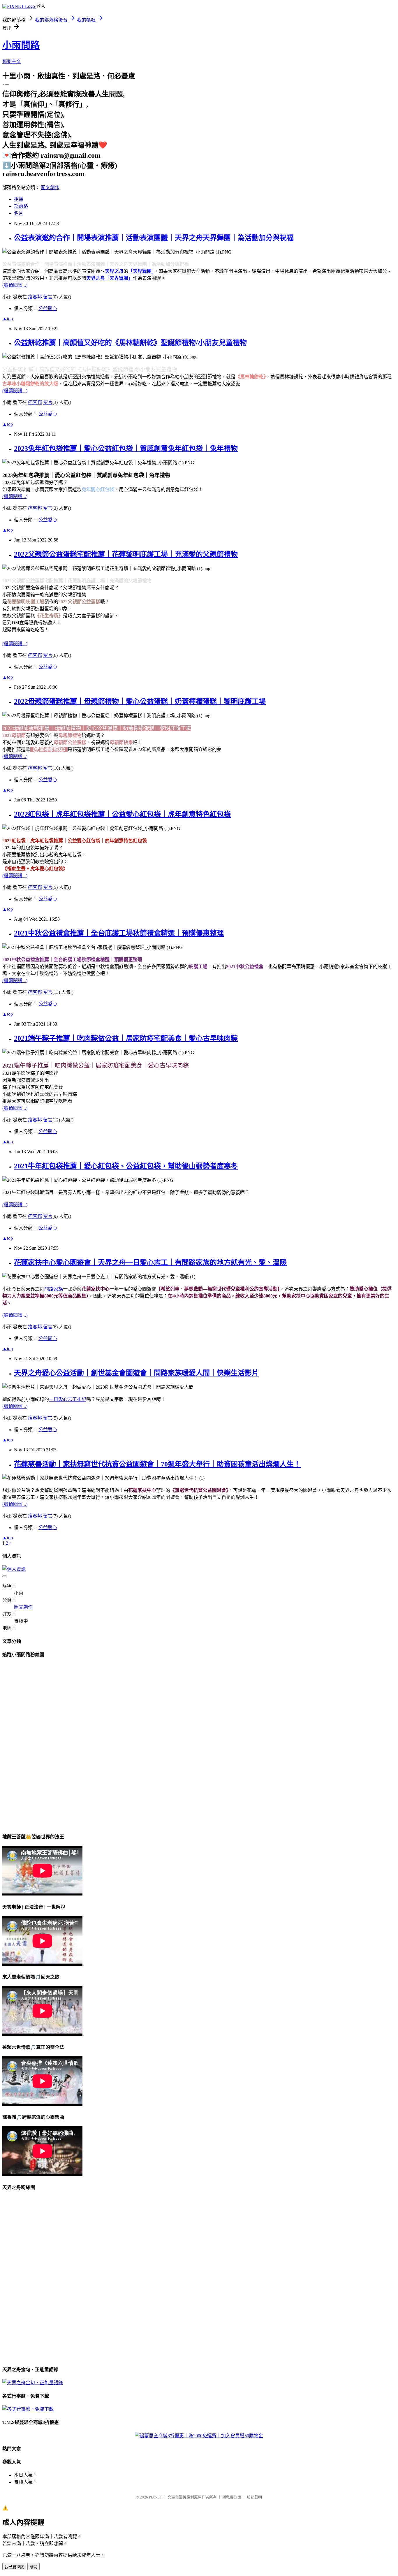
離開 (34, 2567)
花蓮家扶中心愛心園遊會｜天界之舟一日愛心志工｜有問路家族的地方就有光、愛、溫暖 (150, 1262)
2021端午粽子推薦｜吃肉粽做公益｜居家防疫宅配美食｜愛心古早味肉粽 (126, 1038)
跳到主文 (12, 61)
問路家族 (54, 1289)
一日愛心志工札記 (68, 1399)
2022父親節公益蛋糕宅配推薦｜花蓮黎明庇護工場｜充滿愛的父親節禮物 (126, 554)
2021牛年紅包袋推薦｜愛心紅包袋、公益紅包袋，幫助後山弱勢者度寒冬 (126, 1166)
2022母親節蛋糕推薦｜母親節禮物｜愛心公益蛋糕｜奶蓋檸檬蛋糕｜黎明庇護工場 (140, 701)
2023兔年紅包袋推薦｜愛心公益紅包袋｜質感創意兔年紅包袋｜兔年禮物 (126, 449)
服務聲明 (254, 2497)
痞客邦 (35, 297)
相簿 (19, 199)
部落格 (21, 206)
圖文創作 (50, 188)
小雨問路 (21, 45)
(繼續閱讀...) (15, 285)
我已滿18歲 (14, 2567)
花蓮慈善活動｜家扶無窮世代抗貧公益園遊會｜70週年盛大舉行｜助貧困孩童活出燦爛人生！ (157, 1464)
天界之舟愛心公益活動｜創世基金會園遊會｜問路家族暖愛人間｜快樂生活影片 (136, 1373)
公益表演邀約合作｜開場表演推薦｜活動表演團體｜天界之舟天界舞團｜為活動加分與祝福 (154, 238)
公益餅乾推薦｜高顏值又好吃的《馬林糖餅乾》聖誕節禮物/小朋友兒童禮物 (130, 343)
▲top (8, 319)
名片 (19, 213)
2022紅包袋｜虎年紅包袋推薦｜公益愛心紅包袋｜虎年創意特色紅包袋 (122, 814)
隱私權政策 (232, 2497)
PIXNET (155, 2497)
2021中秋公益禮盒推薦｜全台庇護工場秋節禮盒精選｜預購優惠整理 (119, 933)
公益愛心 (48, 308)
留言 (48, 297)
